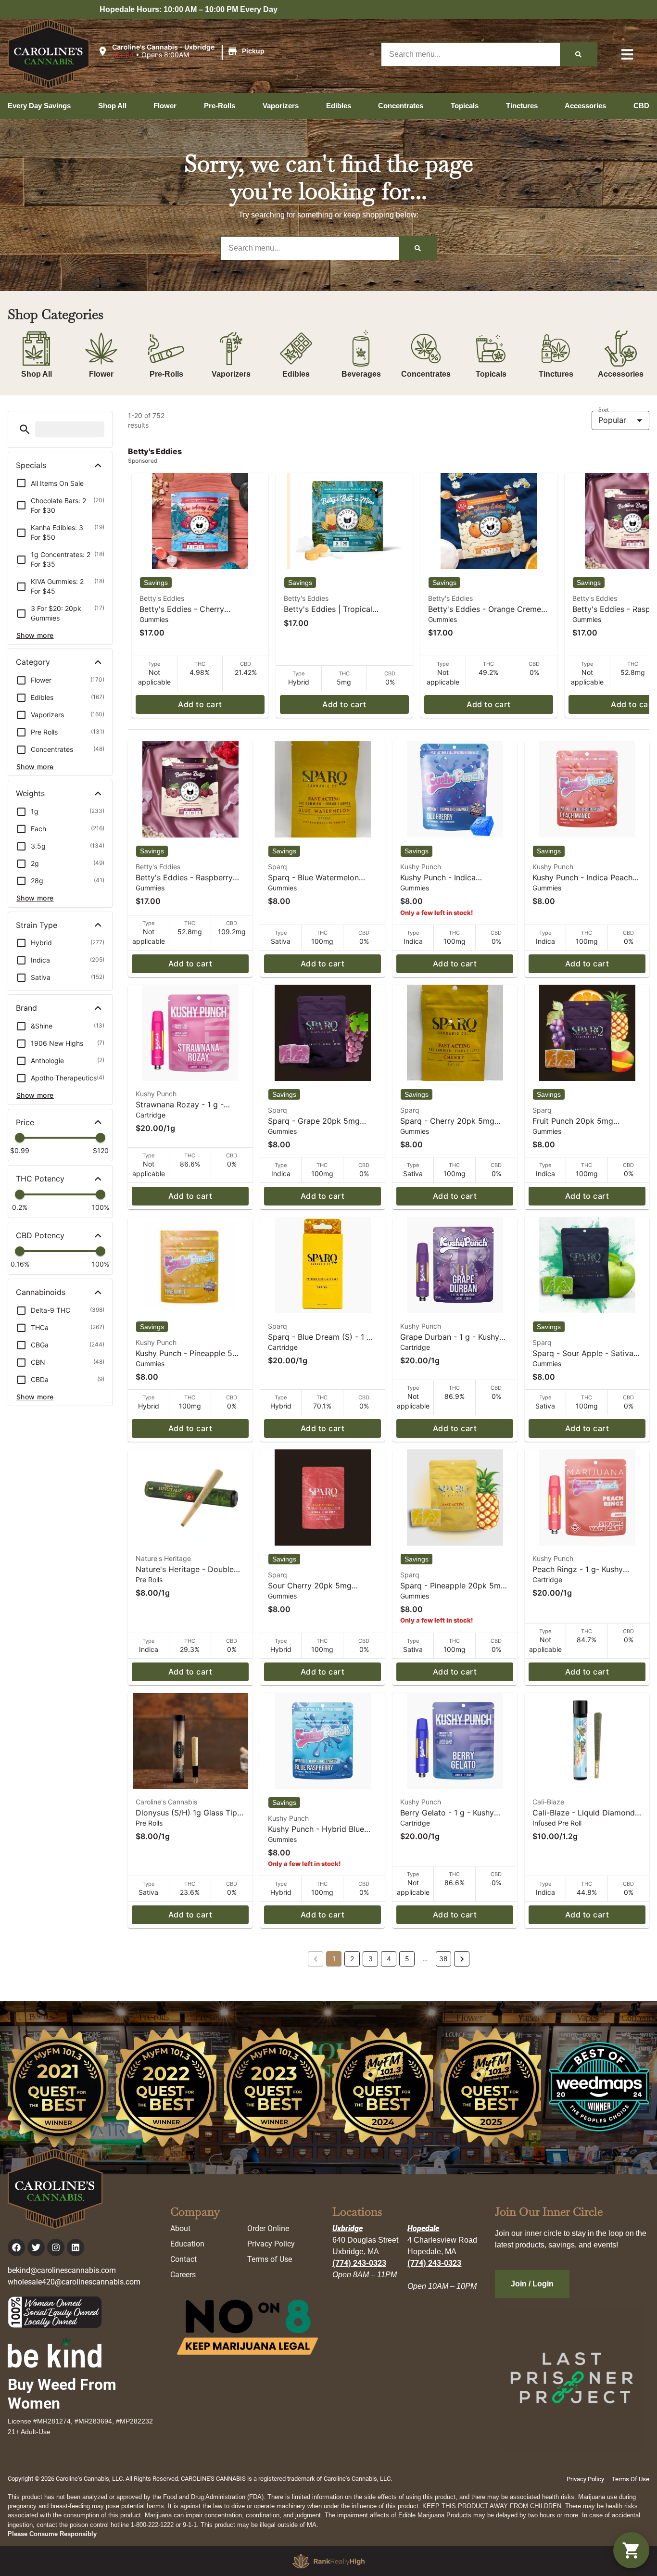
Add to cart (200, 704)
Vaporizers (231, 374)
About (180, 2228)
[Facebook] (16, 2247)
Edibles (296, 374)
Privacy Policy (271, 2244)
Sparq (278, 867)
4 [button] (389, 1959)
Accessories (621, 374)
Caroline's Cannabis (166, 1802)
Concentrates (426, 374)
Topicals (491, 374)
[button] (182, 51)
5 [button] (407, 1959)
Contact (183, 2259)
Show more (35, 635)
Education (187, 2244)
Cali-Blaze (548, 1802)
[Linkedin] (76, 2247)
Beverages (361, 374)
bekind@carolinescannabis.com (62, 2270)
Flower (101, 374)
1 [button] (334, 1959)
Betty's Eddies (162, 598)
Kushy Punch (421, 867)
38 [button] (443, 1959)
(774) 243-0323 (359, 2263)
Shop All (37, 374)
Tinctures (556, 374)
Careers (183, 2275)
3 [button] (371, 1959)
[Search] (578, 54)
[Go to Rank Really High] (328, 2561)
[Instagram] (56, 2247)
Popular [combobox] (612, 420)
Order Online (268, 2228)
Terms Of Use (631, 2479)
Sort (604, 410)
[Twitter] (36, 2247)
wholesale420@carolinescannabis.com (74, 2282)
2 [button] (352, 1959)
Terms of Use (270, 2259)
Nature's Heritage (163, 1558)
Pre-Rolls (166, 374)
